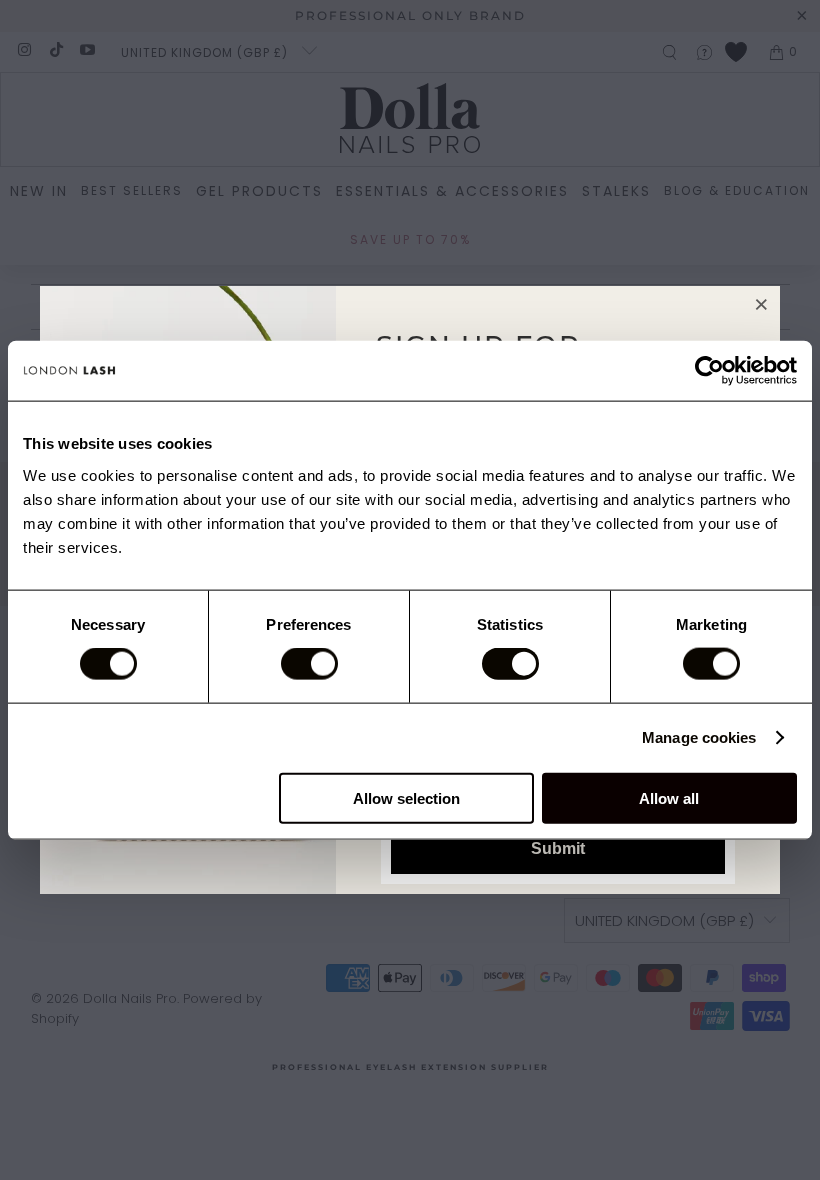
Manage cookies (699, 737)
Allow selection (406, 797)
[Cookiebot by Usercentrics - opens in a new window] (709, 371)
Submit (558, 848)
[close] (762, 304)
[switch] (309, 664)
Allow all (669, 797)
